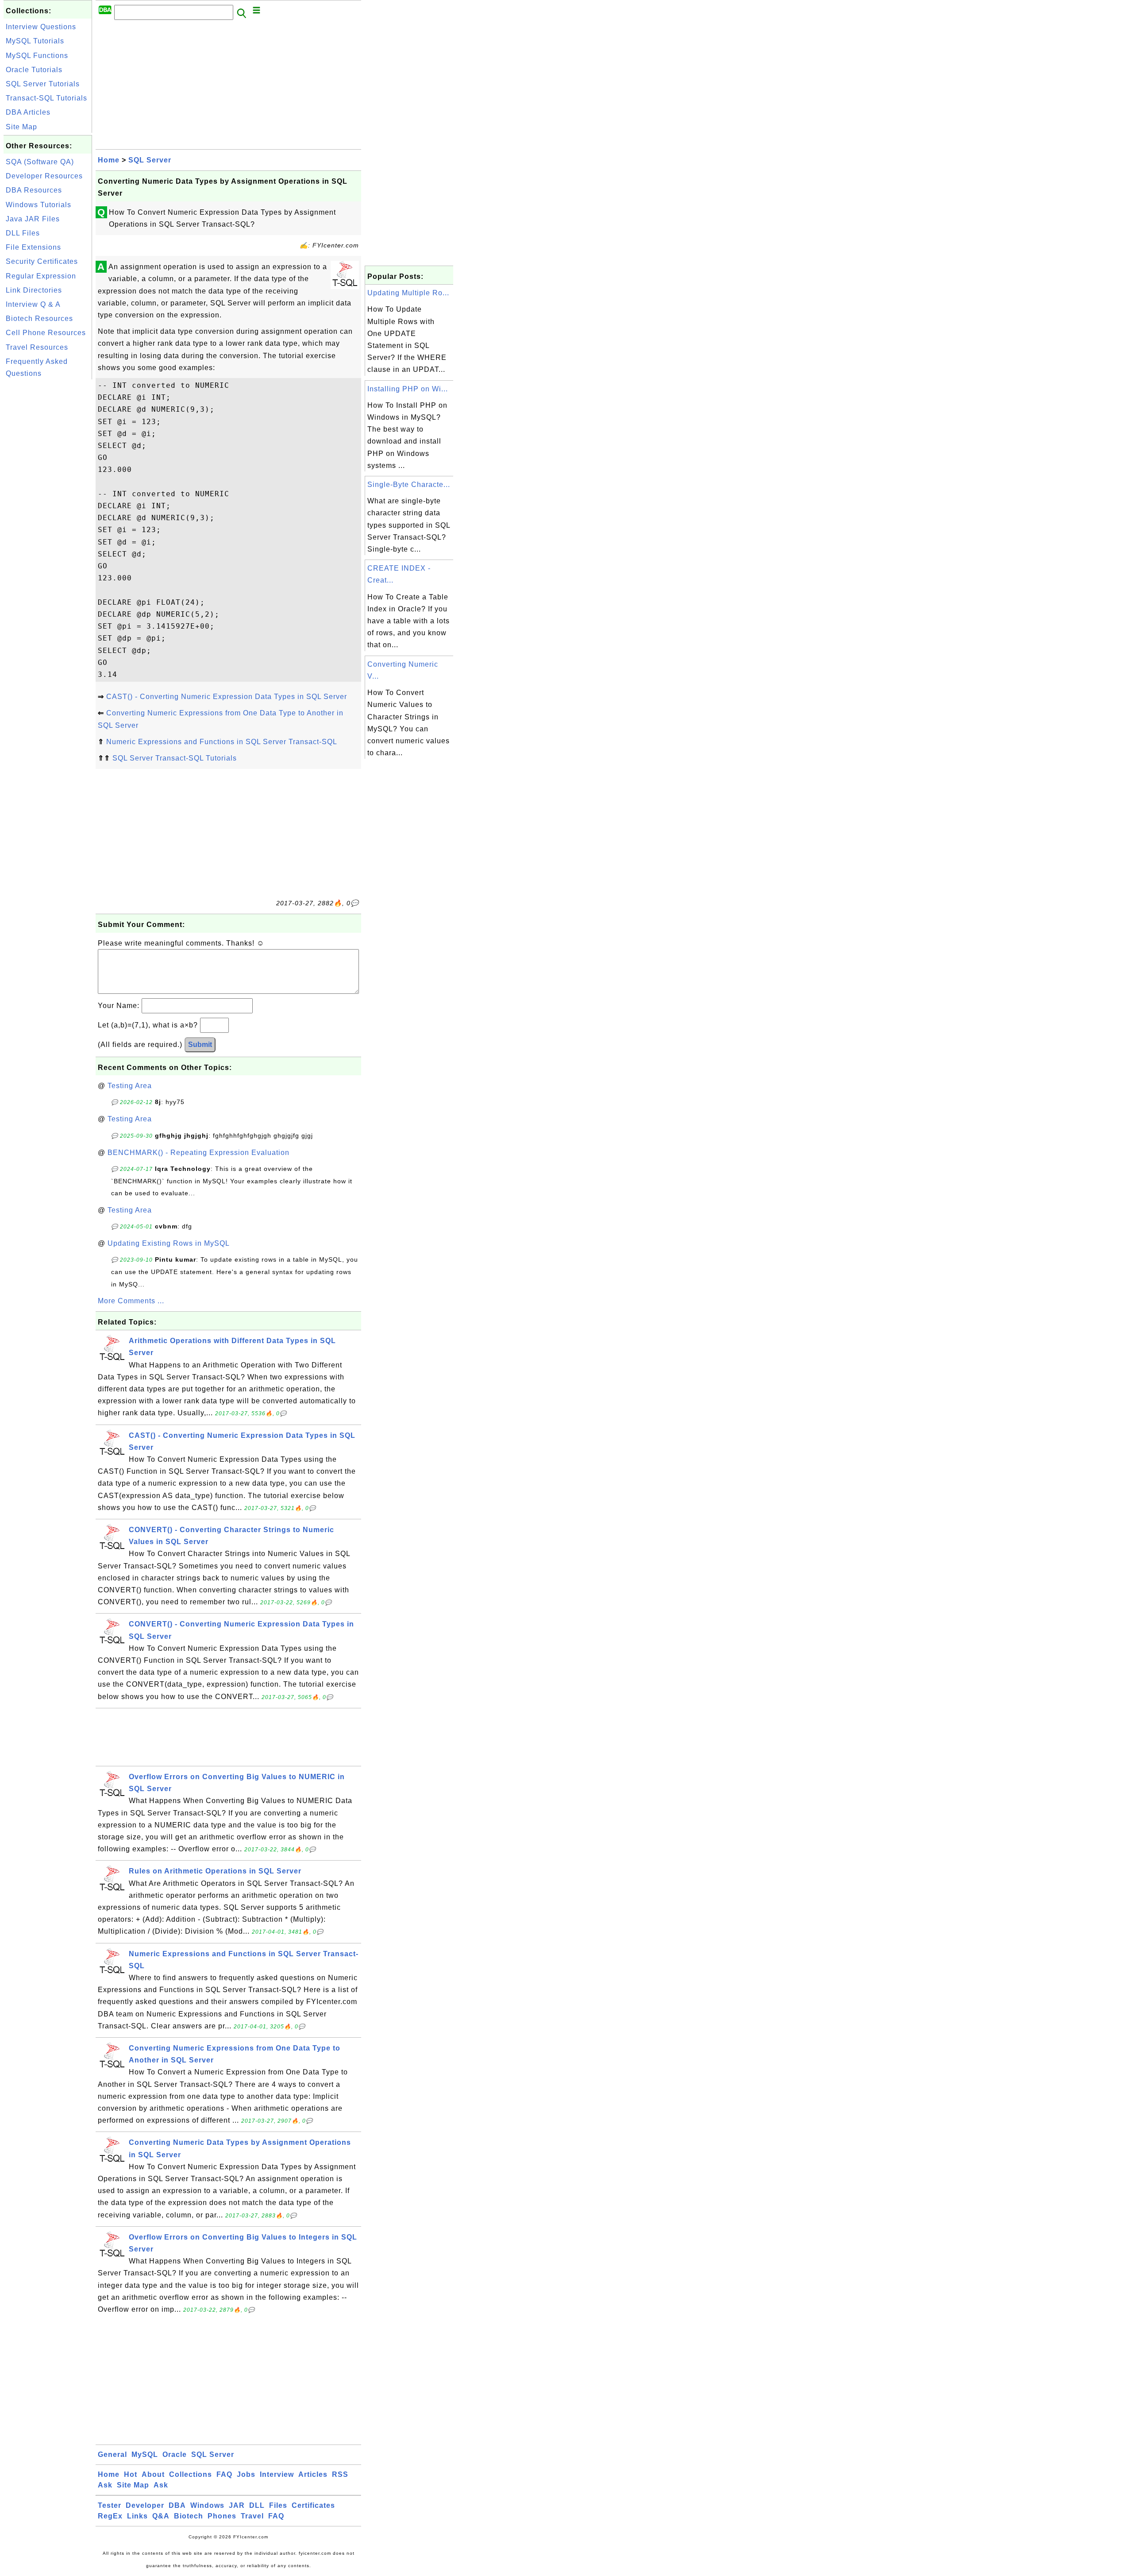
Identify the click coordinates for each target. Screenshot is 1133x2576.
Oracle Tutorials (34, 70)
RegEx (110, 2516)
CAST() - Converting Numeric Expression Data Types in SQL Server (227, 697)
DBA (177, 2505)
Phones (222, 2516)
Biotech (189, 2516)
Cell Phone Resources (46, 333)
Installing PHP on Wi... (408, 389)
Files (278, 2505)
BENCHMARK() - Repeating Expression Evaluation (198, 1153)
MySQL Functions (37, 56)
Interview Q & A (33, 304)
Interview (277, 2474)
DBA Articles (28, 112)
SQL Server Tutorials (43, 84)
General (112, 2454)
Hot (131, 2474)
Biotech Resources (39, 319)
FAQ (224, 2474)
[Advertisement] (48, 514)
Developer (145, 2505)
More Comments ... (131, 1301)
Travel (252, 2516)
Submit (200, 1045)
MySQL (145, 2454)
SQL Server (150, 160)
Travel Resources (37, 347)
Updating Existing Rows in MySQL (169, 1243)
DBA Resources (34, 190)
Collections (191, 2474)
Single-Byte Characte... (409, 485)
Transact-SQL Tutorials (46, 98)
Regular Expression (41, 276)
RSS (340, 2474)
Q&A (161, 2516)
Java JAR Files (33, 219)
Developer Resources (44, 176)
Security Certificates (42, 261)
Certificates (313, 2505)
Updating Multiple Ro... (408, 293)
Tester (110, 2505)
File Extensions (33, 247)
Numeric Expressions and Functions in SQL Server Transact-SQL (222, 742)
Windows (207, 2505)
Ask (105, 2485)
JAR (237, 2505)
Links (137, 2516)
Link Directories (34, 290)
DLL (257, 2505)
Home (109, 160)
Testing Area (130, 1086)
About (153, 2474)
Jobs (246, 2474)
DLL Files (23, 233)
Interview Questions (41, 27)
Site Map (21, 127)
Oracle (175, 2454)
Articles (313, 2474)
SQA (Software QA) (40, 162)
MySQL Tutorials (35, 41)
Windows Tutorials (39, 205)
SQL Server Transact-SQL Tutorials (175, 758)
